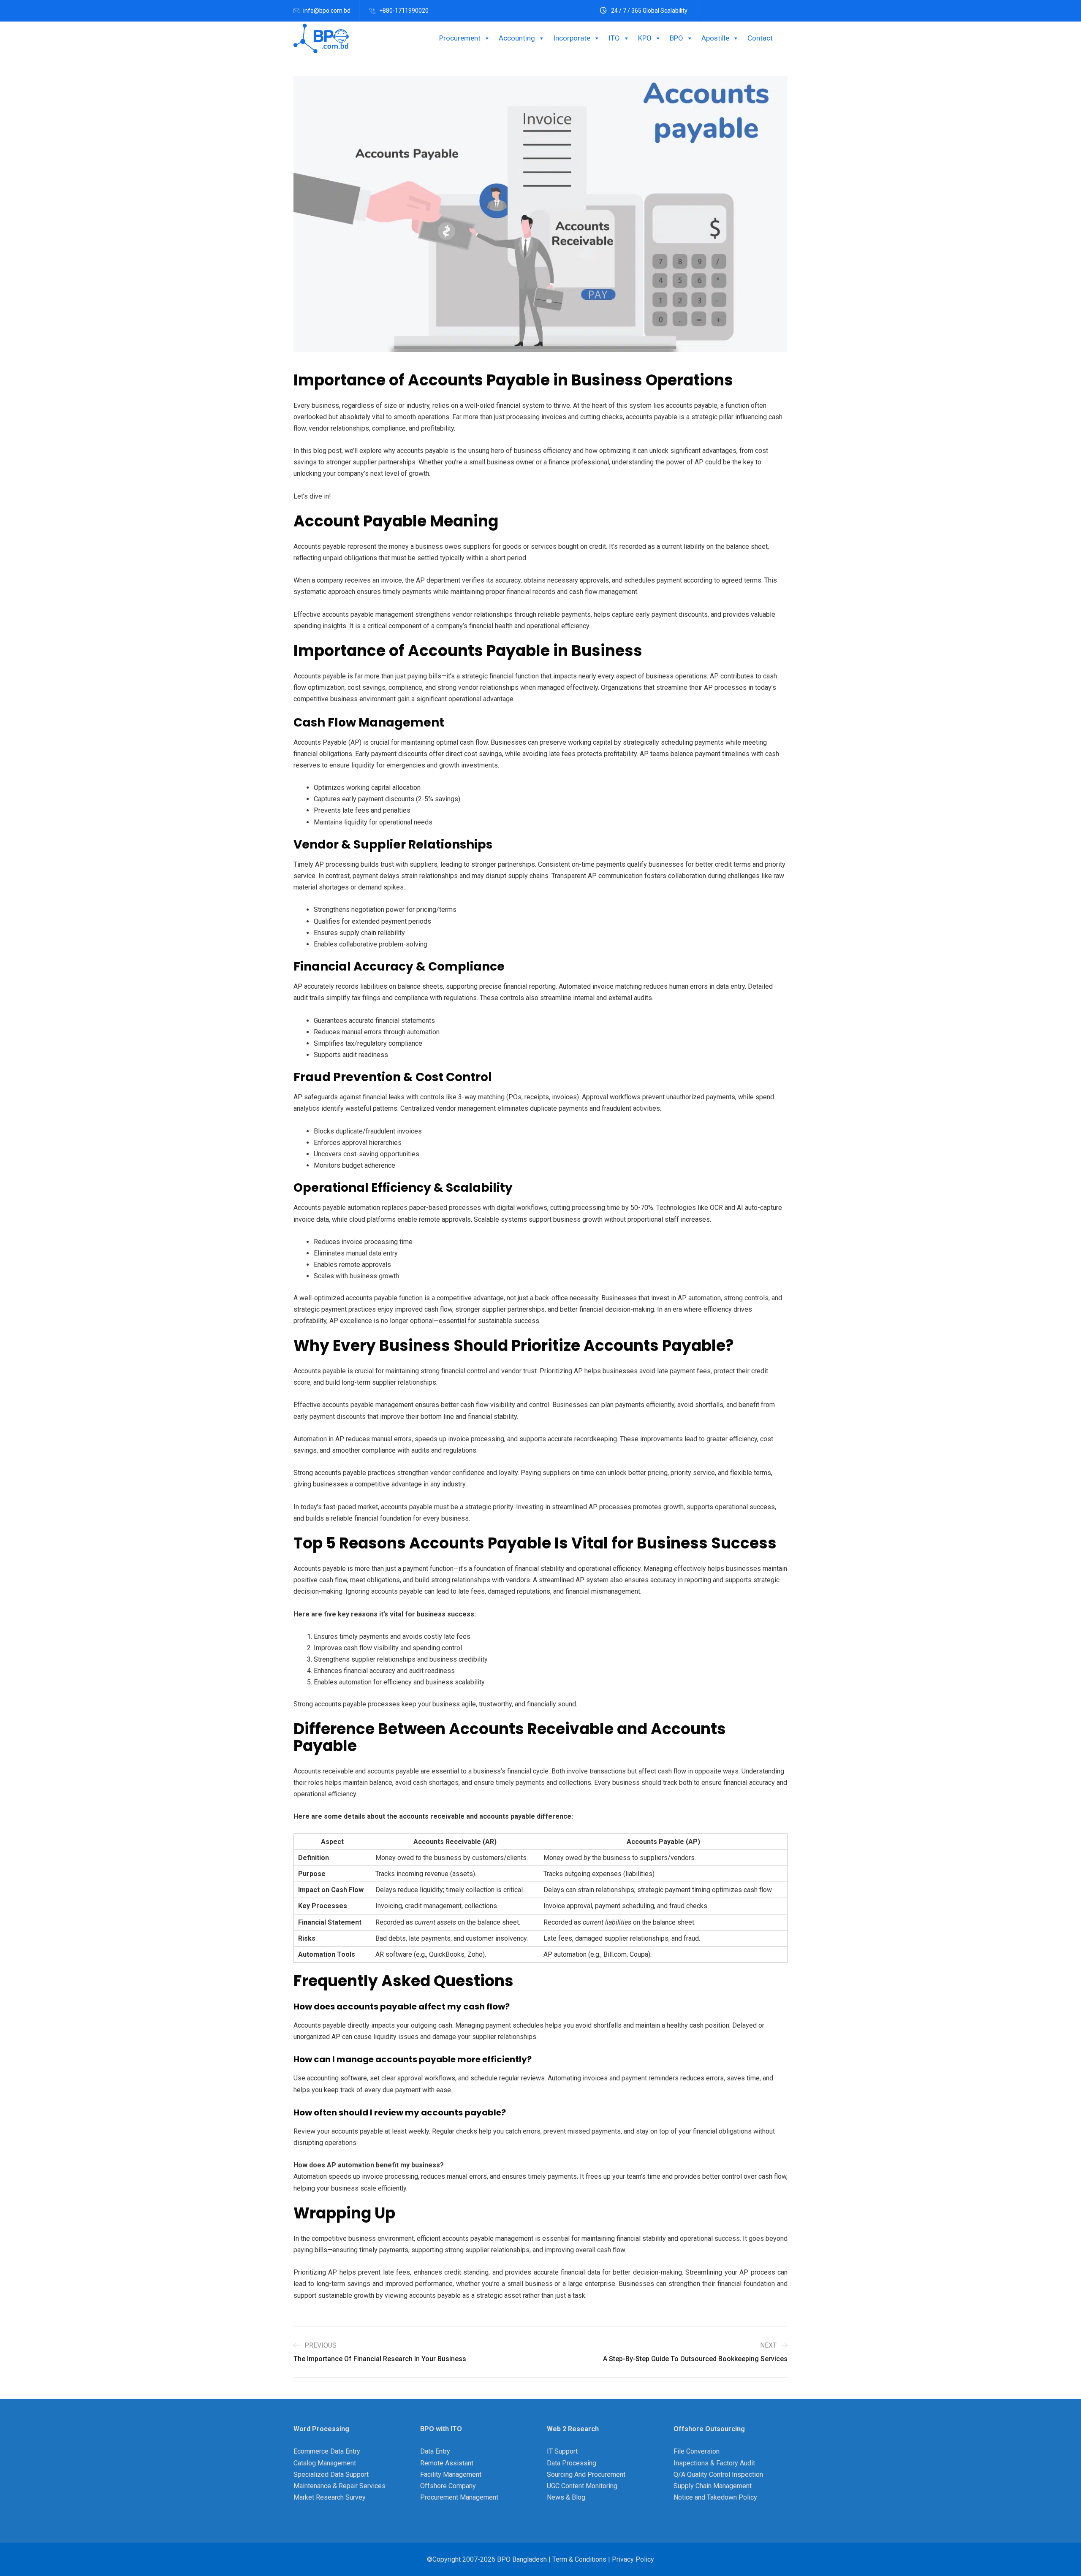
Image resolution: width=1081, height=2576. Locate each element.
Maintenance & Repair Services (340, 2486)
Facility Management (451, 2474)
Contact (760, 38)
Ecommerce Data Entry (327, 2451)
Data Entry (435, 2451)
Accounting (517, 38)
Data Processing (572, 2463)
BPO (676, 38)
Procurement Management (459, 2497)
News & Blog (566, 2497)
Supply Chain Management (713, 2486)
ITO (614, 38)
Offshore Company (448, 2486)
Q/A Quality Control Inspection (718, 2474)
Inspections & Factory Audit (714, 2463)
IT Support (562, 2451)
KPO (645, 38)
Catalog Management (325, 2463)
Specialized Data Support (331, 2474)
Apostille (715, 38)
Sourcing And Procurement (586, 2474)
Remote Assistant (447, 2463)
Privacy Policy (633, 2559)
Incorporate (572, 38)
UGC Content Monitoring (582, 2486)
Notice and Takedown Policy (715, 2497)
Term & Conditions (579, 2559)
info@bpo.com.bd (327, 11)
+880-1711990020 (404, 11)
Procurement (460, 38)
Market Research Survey (330, 2497)
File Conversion (697, 2451)
